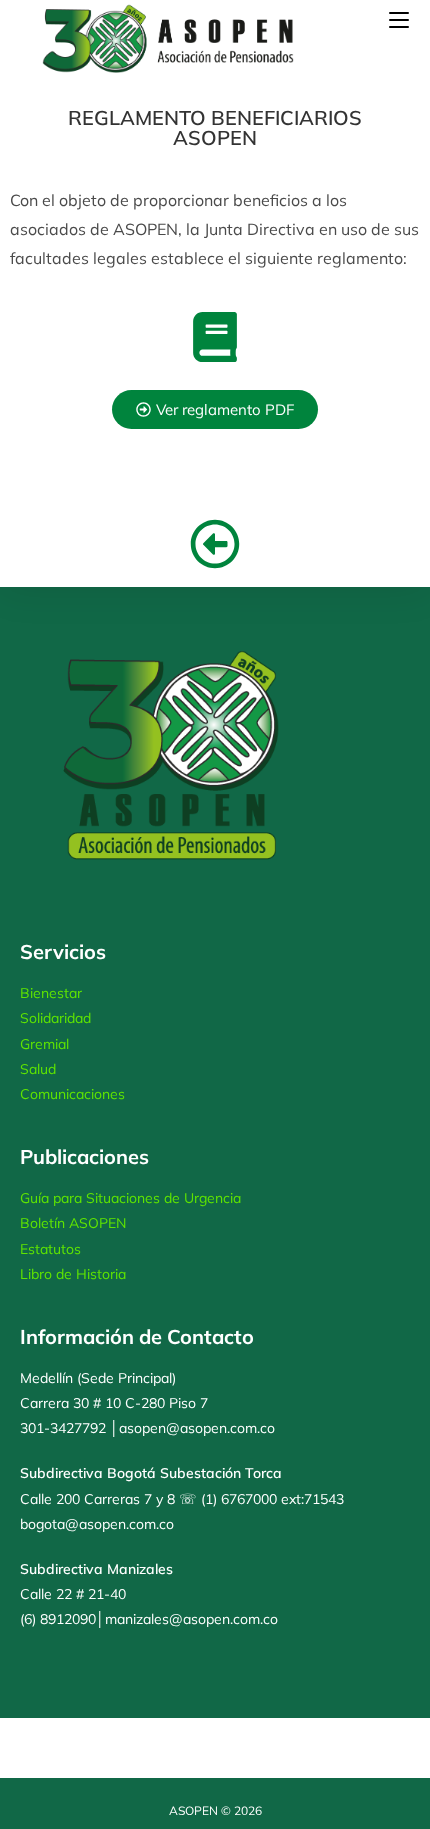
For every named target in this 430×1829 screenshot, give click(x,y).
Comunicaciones (72, 1094)
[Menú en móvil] (399, 19)
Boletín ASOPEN (73, 1223)
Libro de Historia (73, 1274)
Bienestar (51, 993)
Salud (38, 1069)
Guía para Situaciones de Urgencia (130, 1198)
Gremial (44, 1044)
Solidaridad (55, 1018)
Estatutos (50, 1249)
